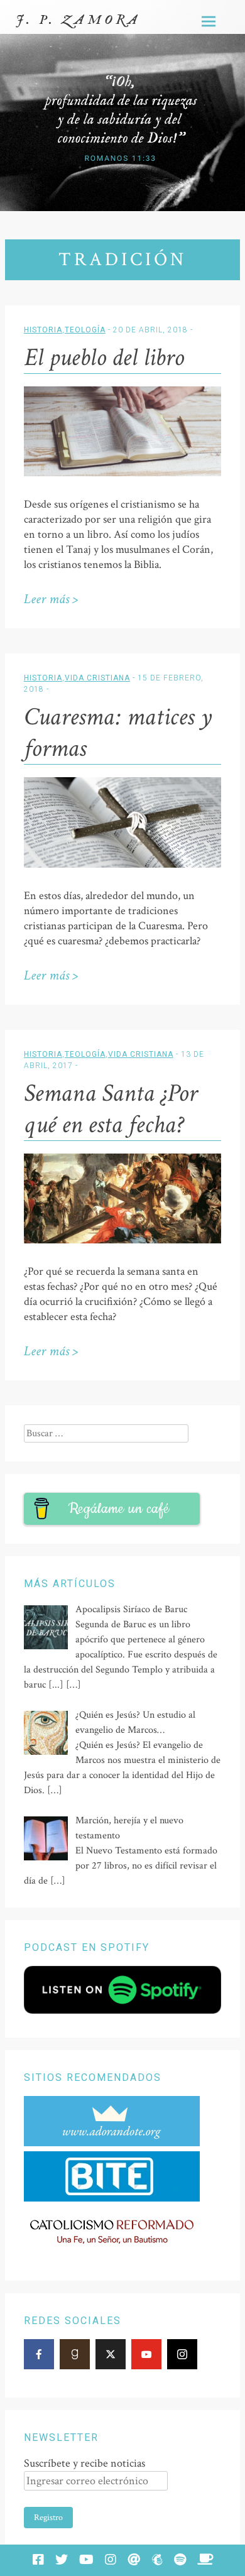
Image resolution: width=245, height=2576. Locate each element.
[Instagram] (182, 2354)
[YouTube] (146, 2354)
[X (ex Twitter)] (111, 2354)
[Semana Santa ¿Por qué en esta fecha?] (122, 1241)
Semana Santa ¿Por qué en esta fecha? (111, 1109)
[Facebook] (39, 2354)
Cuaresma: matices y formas (118, 733)
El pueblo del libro (104, 357)
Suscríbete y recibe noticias (84, 2463)
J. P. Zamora (78, 20)
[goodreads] (75, 2354)
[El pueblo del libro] (122, 473)
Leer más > (51, 599)
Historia (43, 330)
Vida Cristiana (97, 678)
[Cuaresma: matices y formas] (122, 865)
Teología (85, 330)
